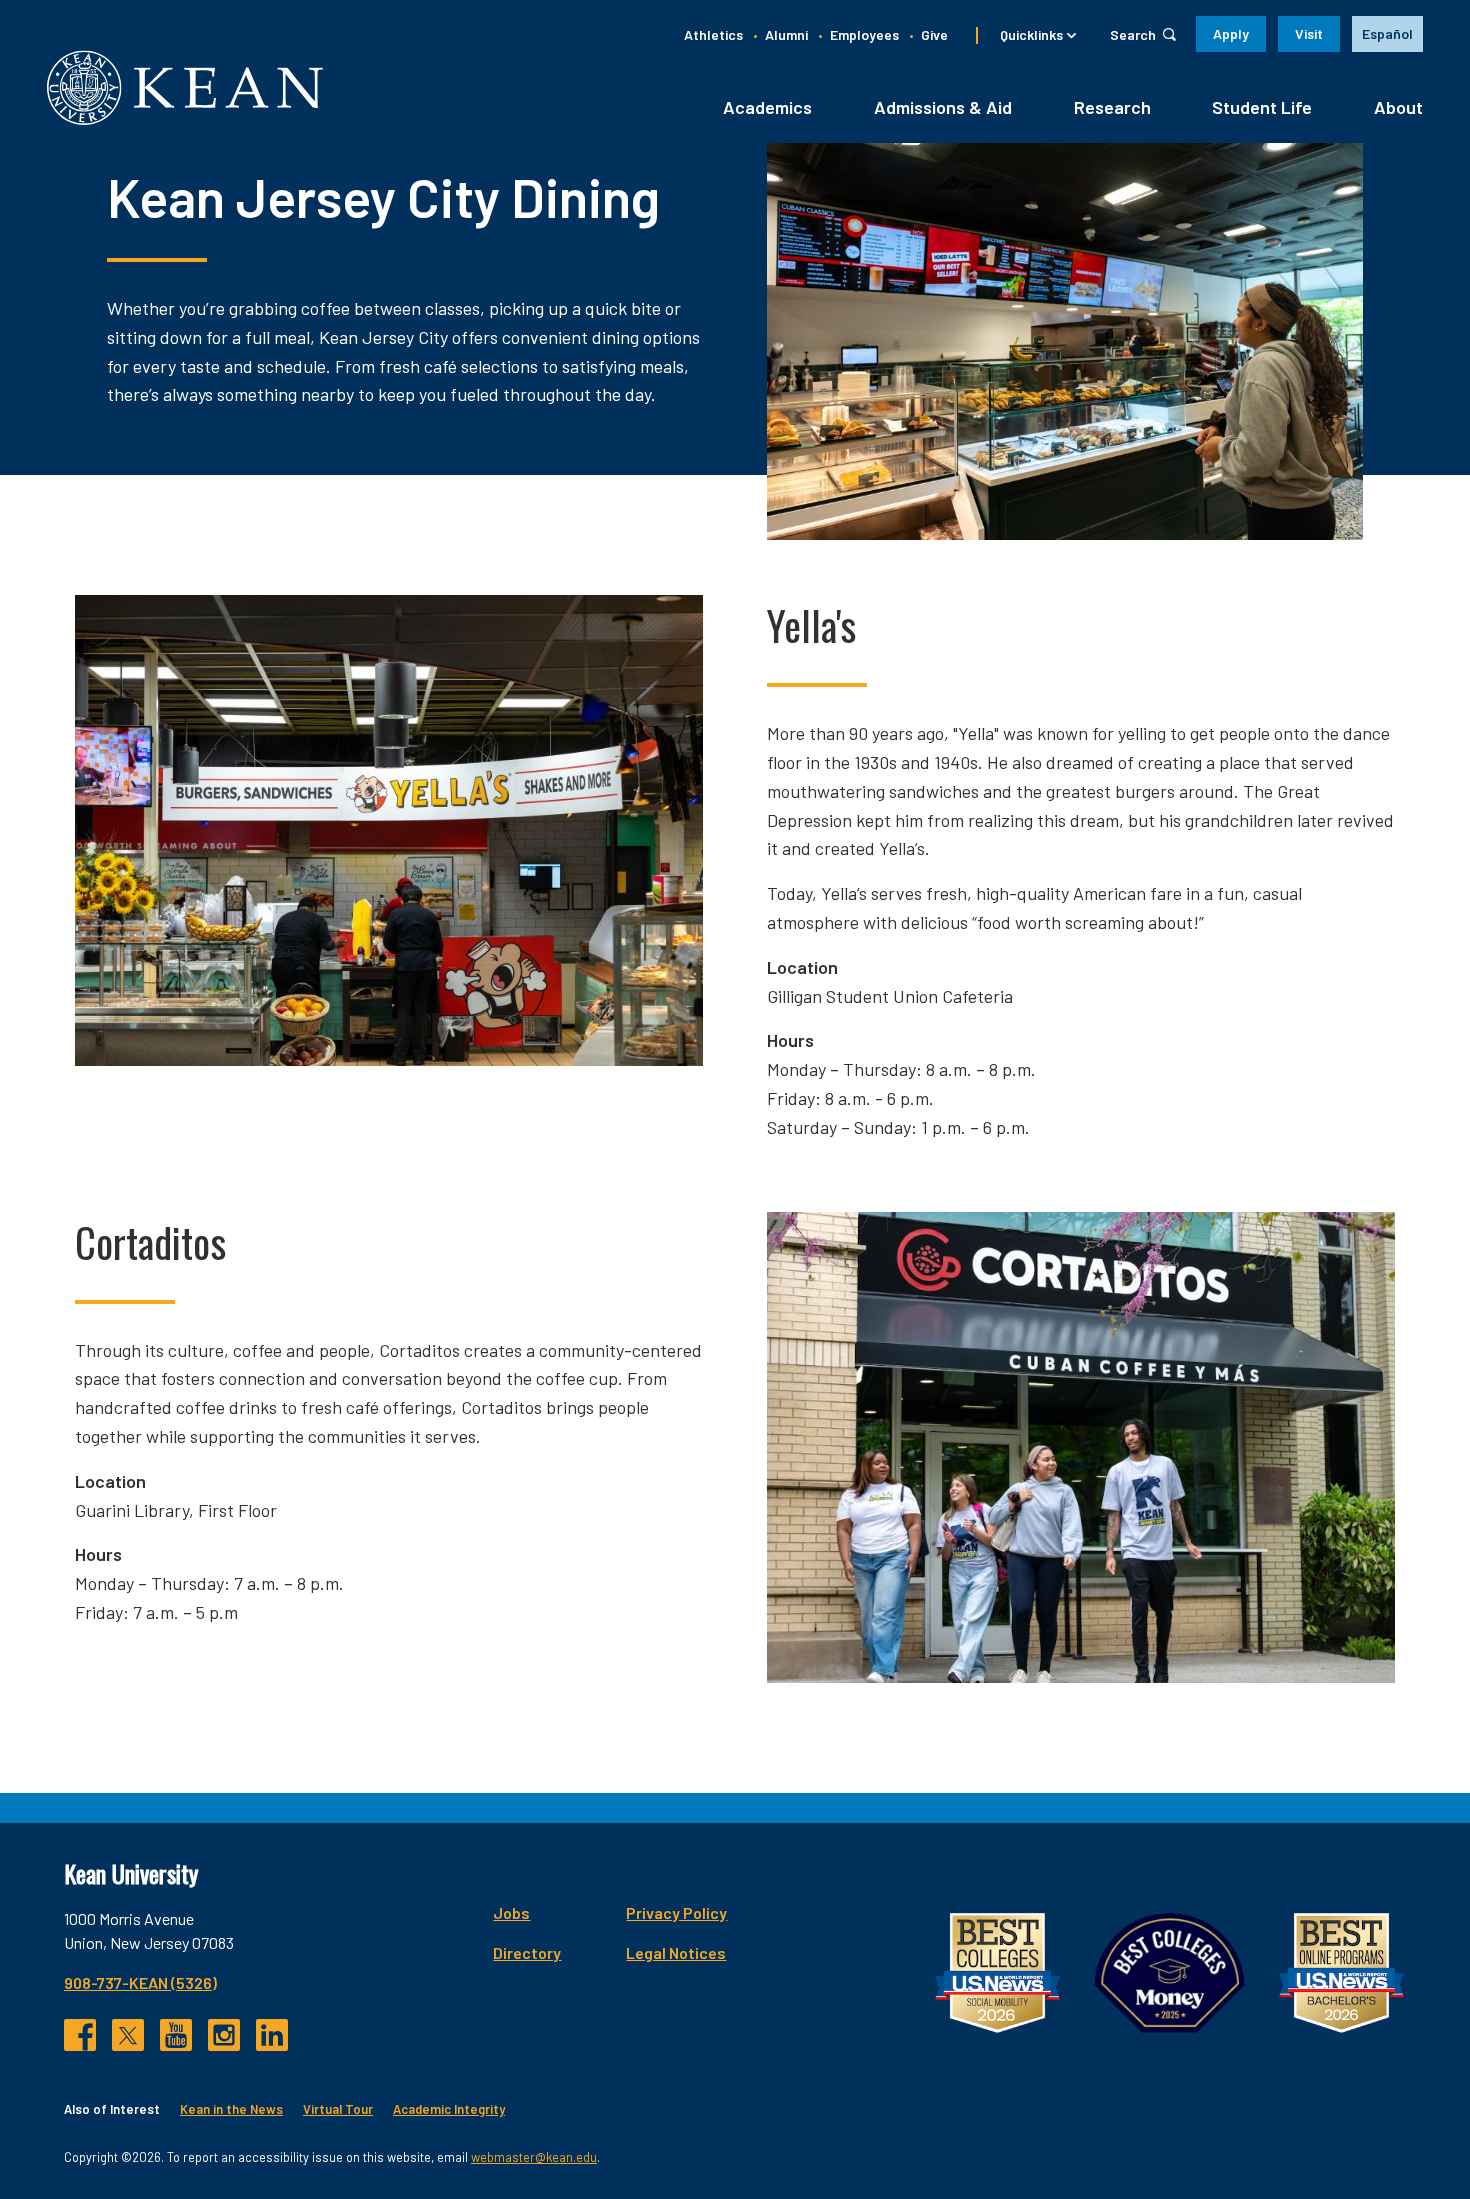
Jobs (511, 1912)
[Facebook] (80, 2035)
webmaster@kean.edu (534, 2157)
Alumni (786, 34)
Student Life (1262, 107)
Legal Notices (676, 1952)
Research (1112, 107)
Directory (527, 1952)
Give (934, 34)
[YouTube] (176, 2035)
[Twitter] (128, 2035)
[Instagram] (224, 2035)
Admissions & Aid (943, 107)
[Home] (185, 87)
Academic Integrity (449, 2109)
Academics (767, 107)
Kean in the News (231, 2109)
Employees (864, 34)
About (1398, 107)
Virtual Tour (338, 2109)
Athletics (713, 34)
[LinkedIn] (272, 2035)
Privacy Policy (676, 1912)
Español (1387, 33)
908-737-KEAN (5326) (140, 1982)
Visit (1309, 33)
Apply (1231, 33)
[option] (1387, 34)
